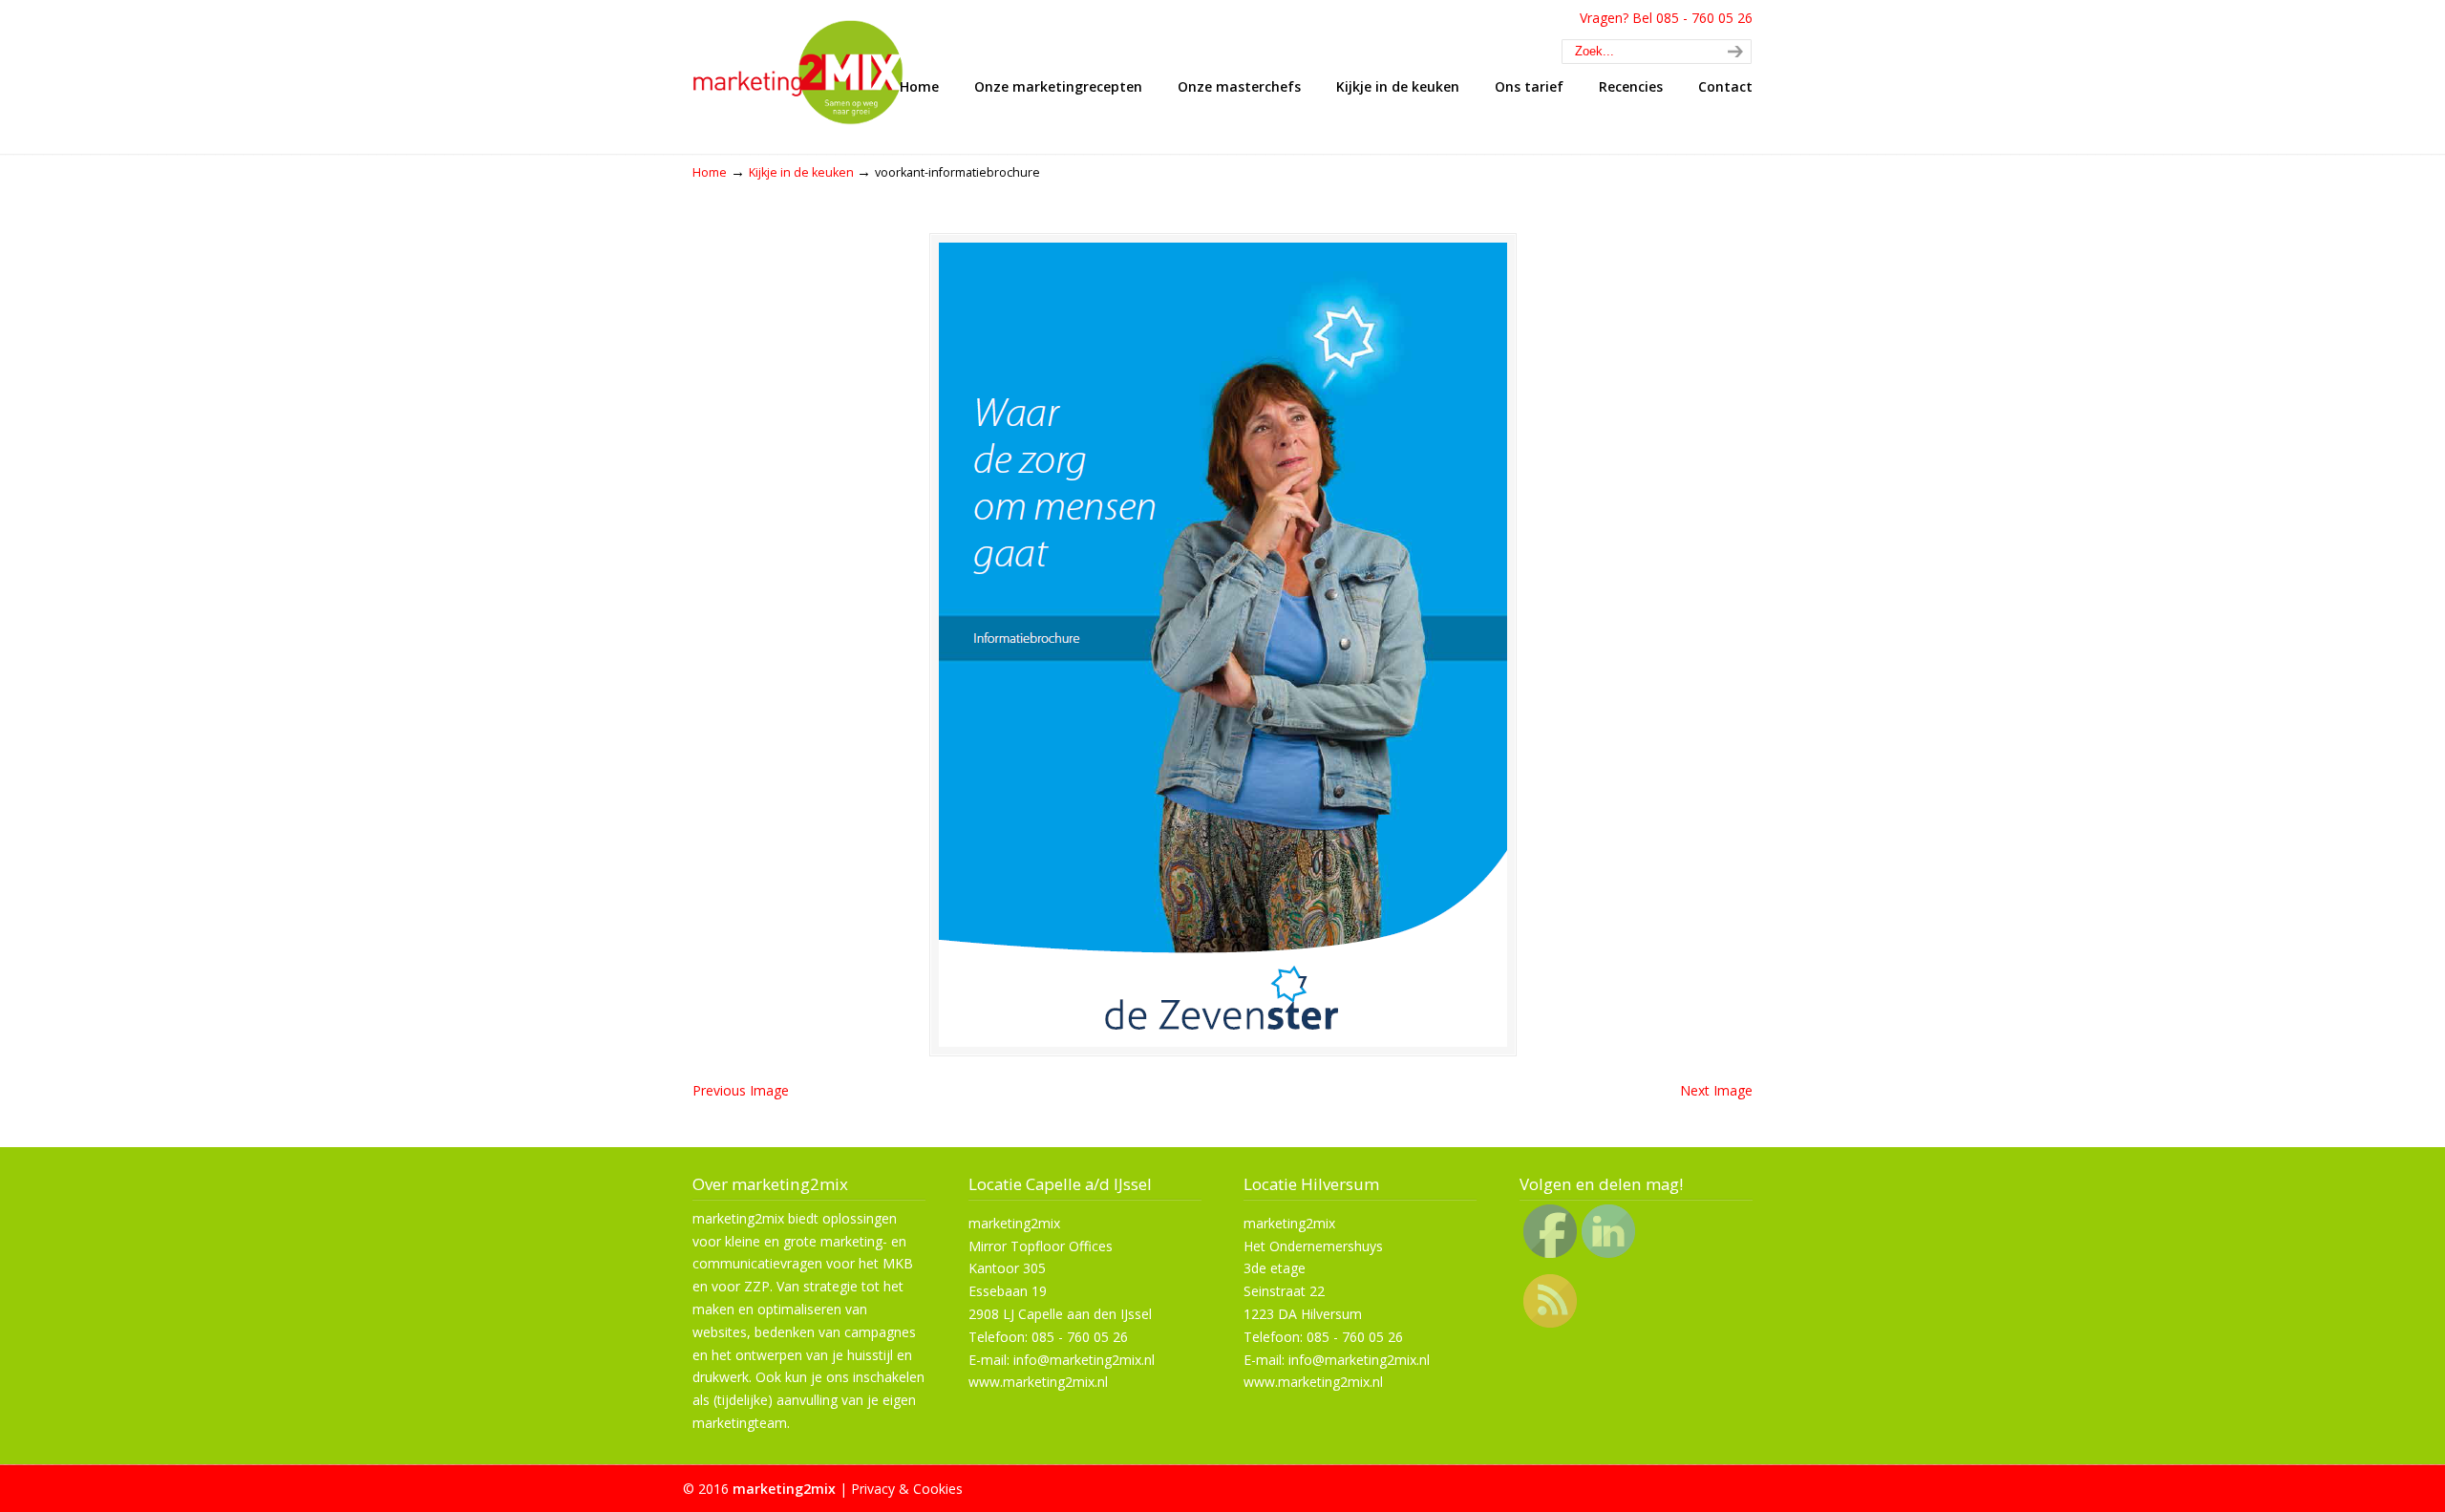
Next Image (1716, 1090)
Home (710, 172)
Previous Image (741, 1090)
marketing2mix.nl (812, 66)
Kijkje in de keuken (801, 172)
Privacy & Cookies (907, 1489)
